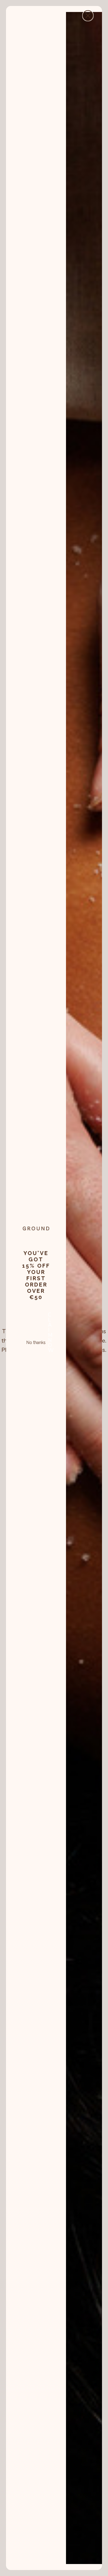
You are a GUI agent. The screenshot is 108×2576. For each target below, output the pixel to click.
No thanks (36, 1342)
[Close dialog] (88, 16)
